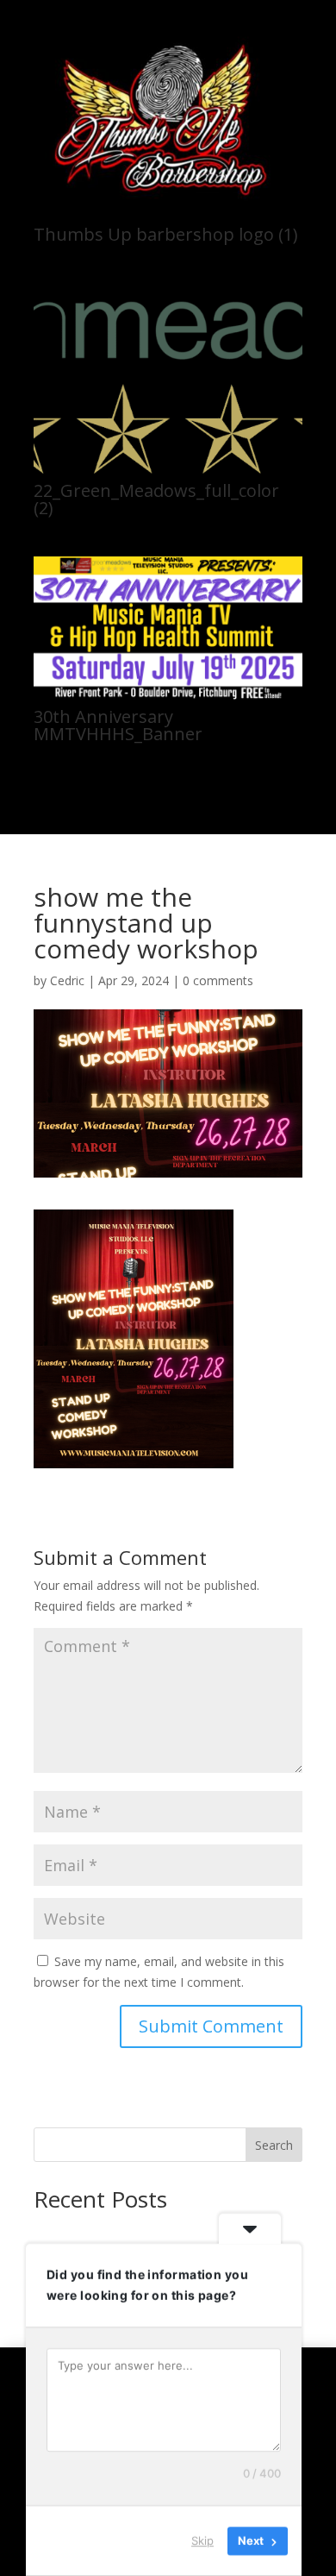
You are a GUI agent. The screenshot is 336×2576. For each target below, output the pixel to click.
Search (274, 2145)
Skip (202, 2541)
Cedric (67, 980)
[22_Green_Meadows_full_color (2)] (168, 469)
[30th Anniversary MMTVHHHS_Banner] (168, 695)
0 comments (218, 980)
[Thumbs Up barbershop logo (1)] (168, 213)
